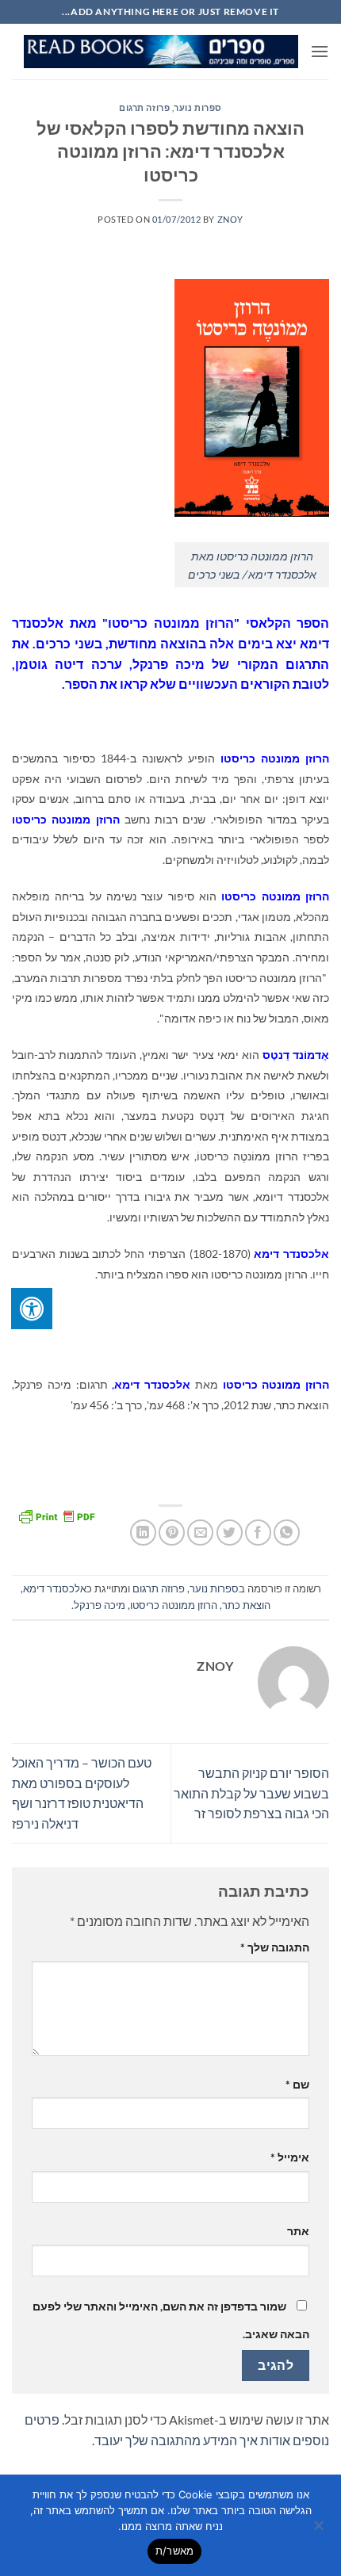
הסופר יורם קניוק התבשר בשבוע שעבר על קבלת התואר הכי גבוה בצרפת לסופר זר (251, 1793)
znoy (230, 219)
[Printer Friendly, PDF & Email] (56, 1515)
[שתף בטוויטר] (230, 1533)
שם (297, 2084)
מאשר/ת (175, 2551)
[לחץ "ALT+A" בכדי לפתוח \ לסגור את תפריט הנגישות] (32, 1309)
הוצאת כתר (246, 1605)
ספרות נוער (198, 107)
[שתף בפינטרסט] (172, 1533)
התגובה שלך (275, 1947)
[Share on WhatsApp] (287, 1533)
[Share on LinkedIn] (143, 1533)
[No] (320, 2530)
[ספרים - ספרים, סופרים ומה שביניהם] (161, 52)
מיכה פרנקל (100, 1605)
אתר (298, 2231)
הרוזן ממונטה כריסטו (174, 1605)
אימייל (290, 2157)
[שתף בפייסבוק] (258, 1533)
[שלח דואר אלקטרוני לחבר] (200, 1533)
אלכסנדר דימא (55, 1588)
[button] (320, 51)
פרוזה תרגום (144, 107)
